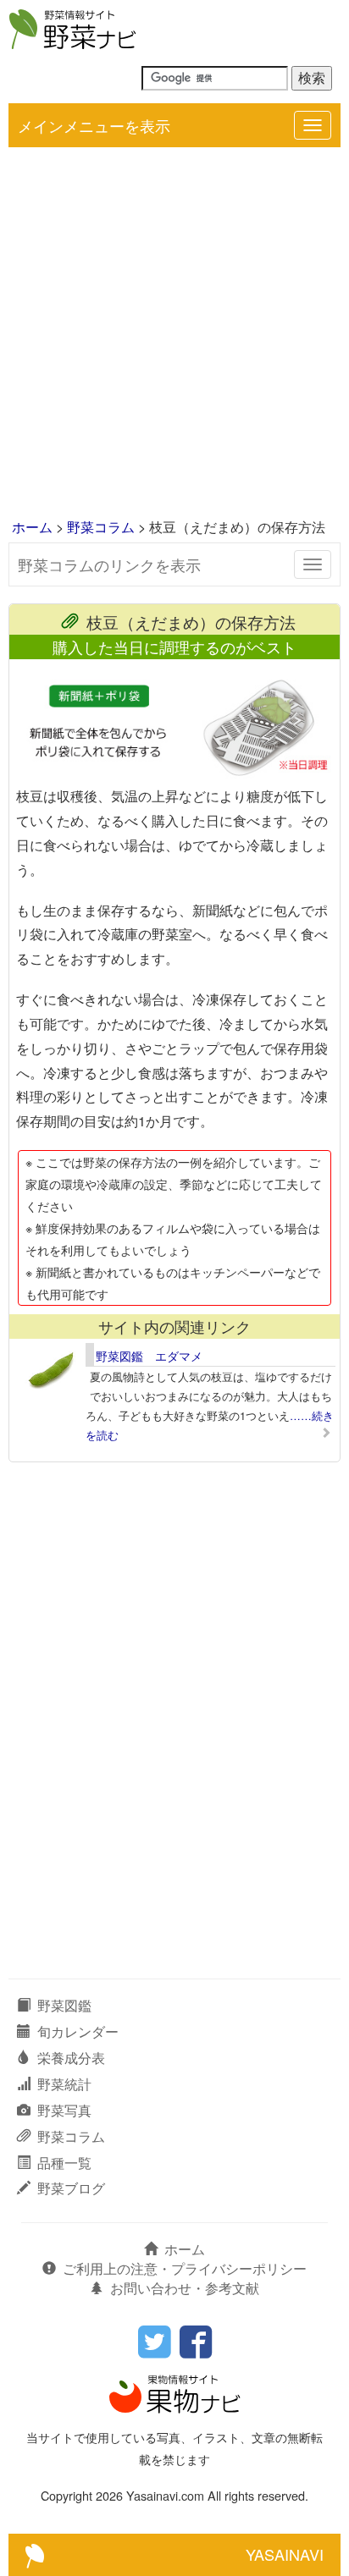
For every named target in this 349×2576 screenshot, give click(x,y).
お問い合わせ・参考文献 (185, 2288)
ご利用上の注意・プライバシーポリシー (185, 2268)
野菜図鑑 (64, 2005)
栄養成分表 (71, 2058)
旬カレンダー (78, 2031)
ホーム (32, 527)
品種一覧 (64, 2163)
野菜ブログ (71, 2188)
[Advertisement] (174, 334)
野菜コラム (101, 527)
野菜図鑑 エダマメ (149, 1356)
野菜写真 (64, 2110)
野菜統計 (64, 2084)
